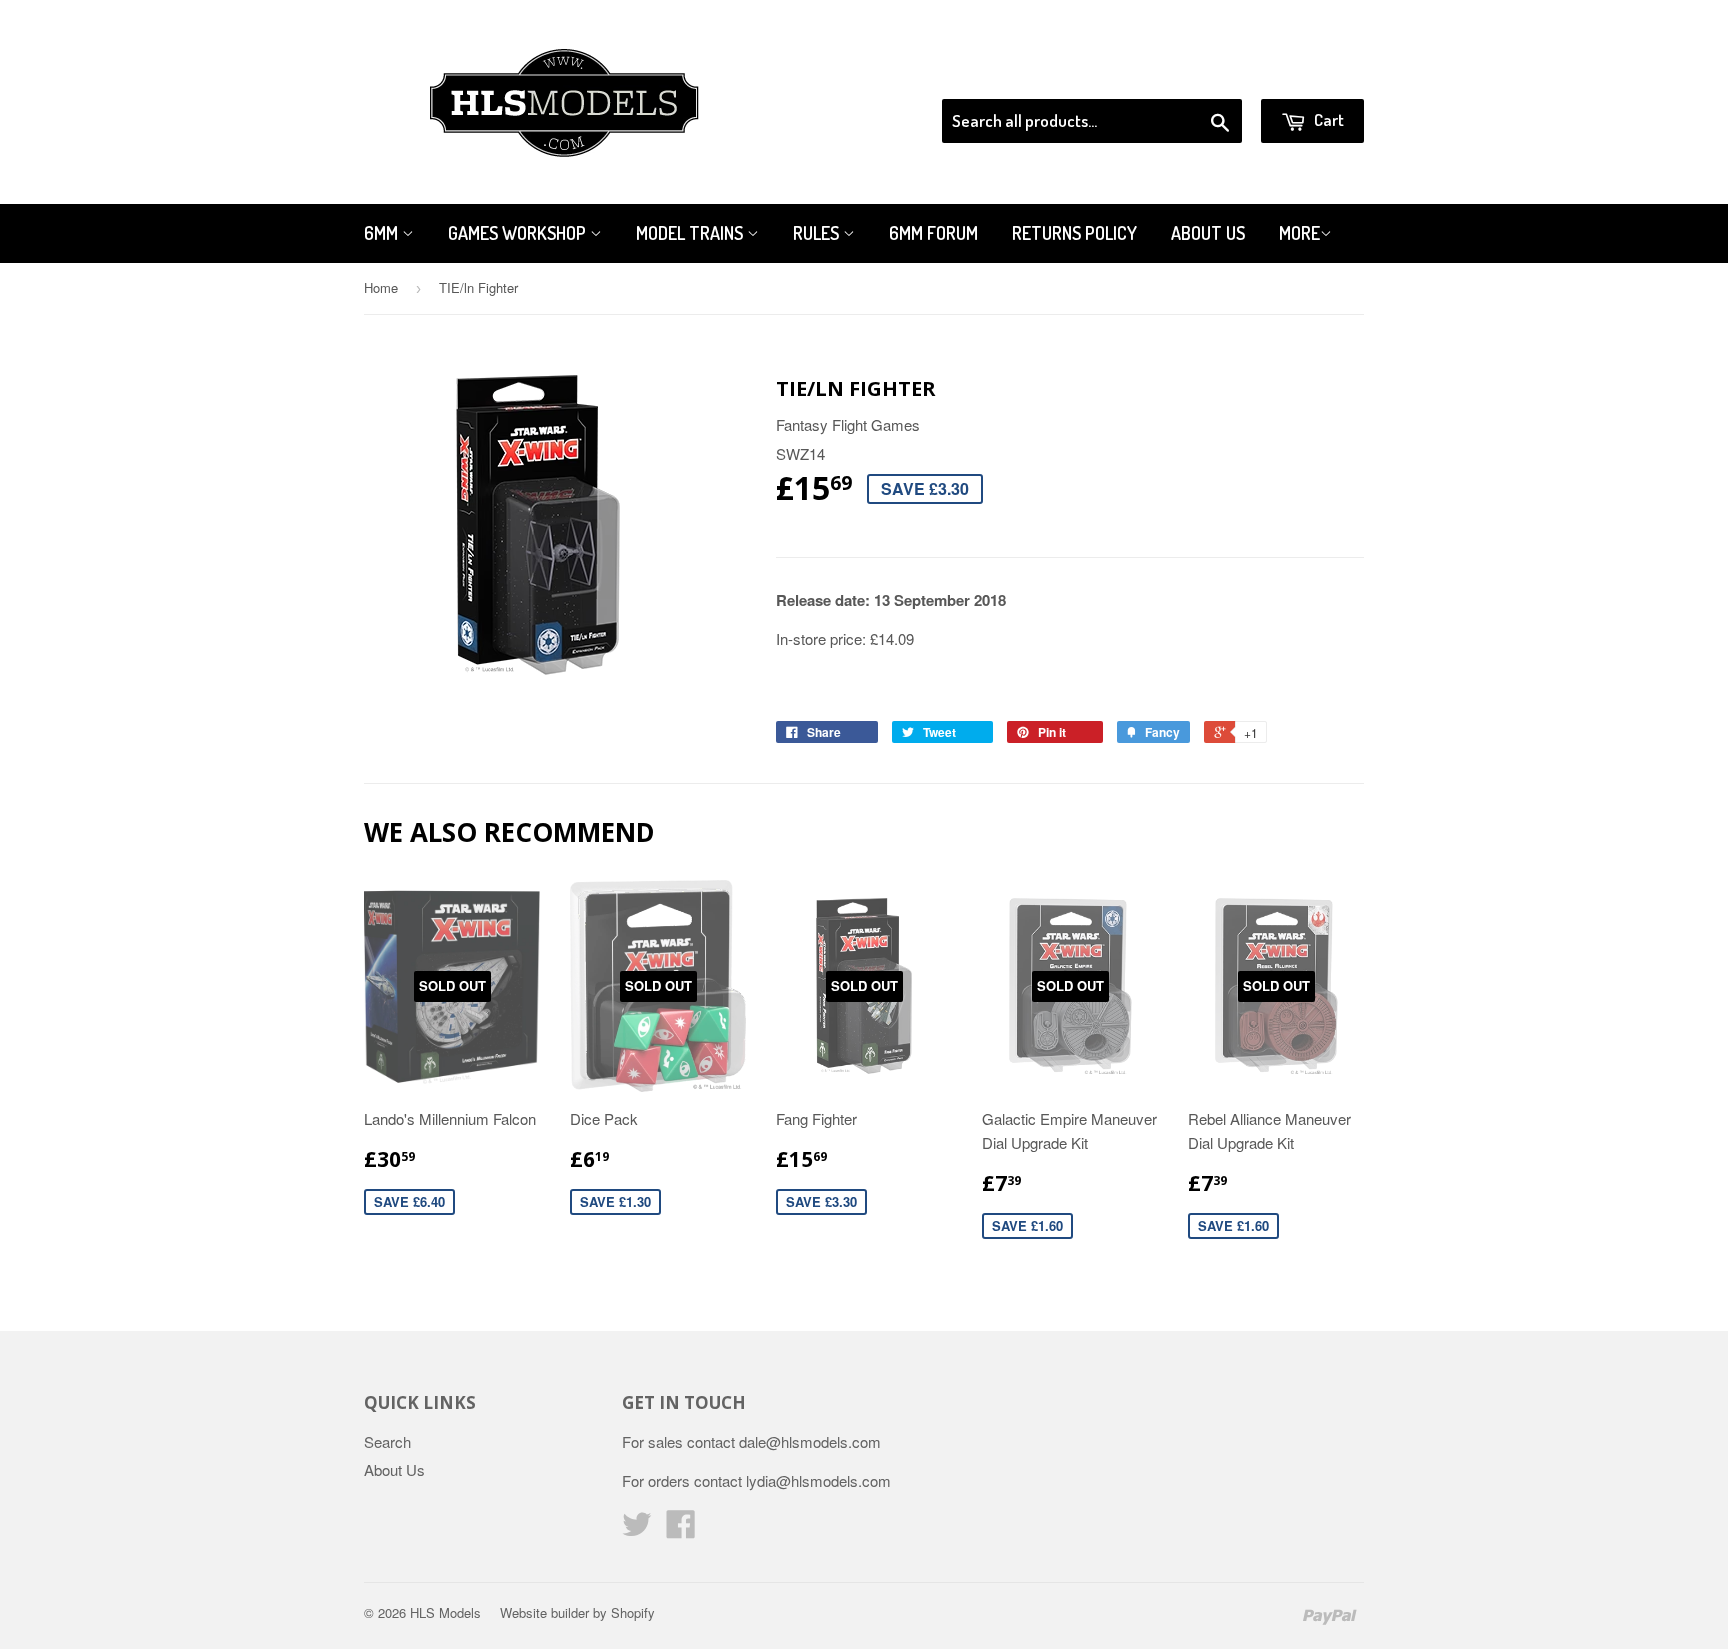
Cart (1327, 119)
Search (387, 1441)
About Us (1208, 233)
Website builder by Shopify (577, 1612)
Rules (818, 233)
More (1299, 233)
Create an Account (1307, 74)
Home (381, 287)
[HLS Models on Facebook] (681, 1529)
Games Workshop (519, 233)
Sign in (1199, 74)
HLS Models (445, 1612)
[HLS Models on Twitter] (637, 1529)
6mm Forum (933, 233)
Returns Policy (1074, 233)
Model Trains (691, 233)
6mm (383, 233)
